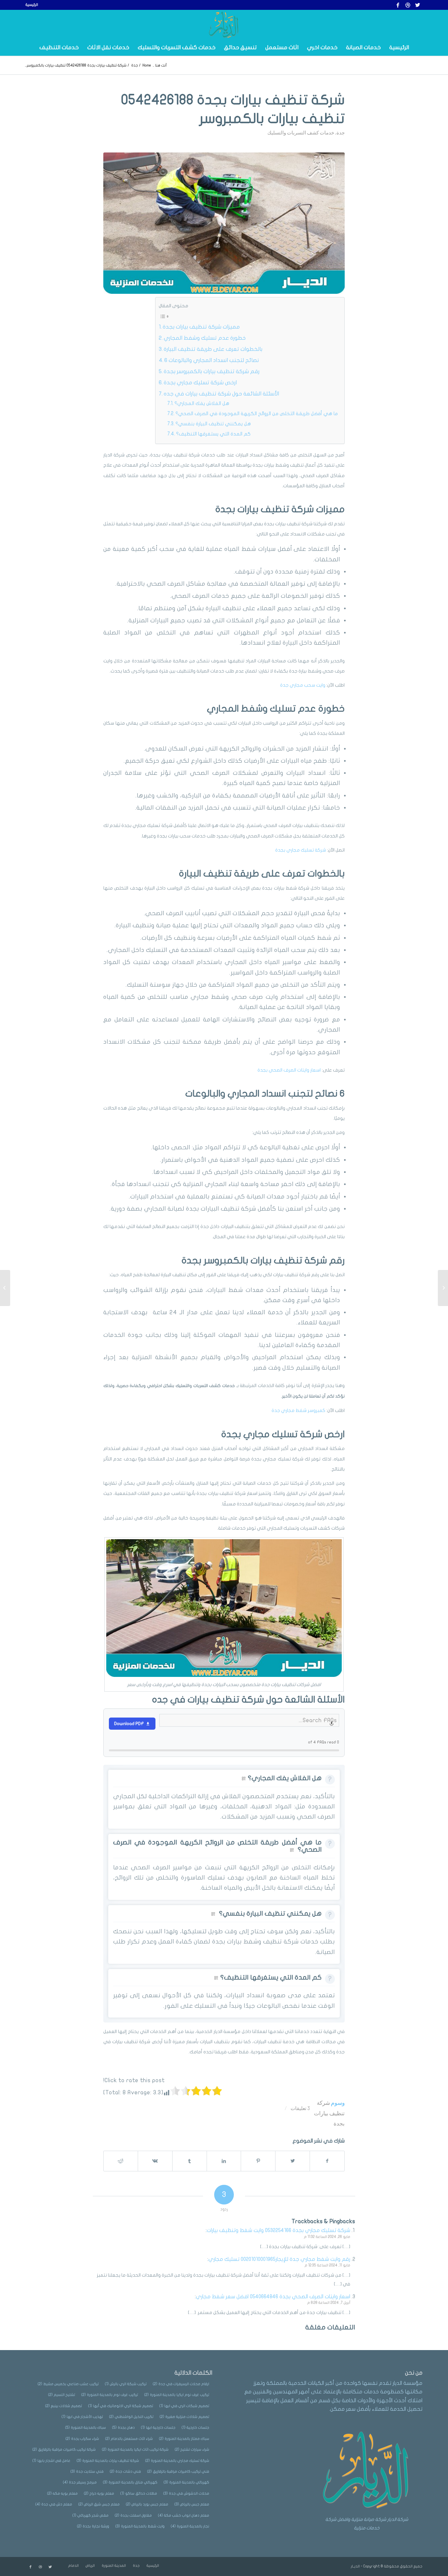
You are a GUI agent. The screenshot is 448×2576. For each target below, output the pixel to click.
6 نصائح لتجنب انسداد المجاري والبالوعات (212, 360)
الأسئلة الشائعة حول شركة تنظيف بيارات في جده (221, 394)
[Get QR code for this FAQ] (244, 1779)
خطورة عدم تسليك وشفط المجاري (205, 338)
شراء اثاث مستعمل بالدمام (129, 2439)
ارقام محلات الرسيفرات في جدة (181, 2384)
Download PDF (129, 1724)
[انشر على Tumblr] (190, 2161)
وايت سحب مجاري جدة (303, 685)
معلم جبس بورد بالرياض (147, 2504)
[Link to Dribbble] (408, 5)
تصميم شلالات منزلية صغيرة (184, 2417)
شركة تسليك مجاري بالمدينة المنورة (177, 2461)
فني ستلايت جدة (87, 2472)
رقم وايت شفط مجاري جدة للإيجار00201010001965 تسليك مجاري (279, 2259)
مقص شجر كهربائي (91, 2516)
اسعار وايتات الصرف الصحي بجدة (290, 1070)
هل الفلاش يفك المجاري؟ (202, 403)
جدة (341, 132)
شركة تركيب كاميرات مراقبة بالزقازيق (64, 2450)
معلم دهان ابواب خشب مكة (184, 2516)
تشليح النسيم (62, 2395)
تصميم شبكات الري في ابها (184, 2406)
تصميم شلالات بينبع (64, 2406)
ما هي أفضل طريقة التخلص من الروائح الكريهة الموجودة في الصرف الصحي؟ (257, 413)
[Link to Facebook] (398, 5)
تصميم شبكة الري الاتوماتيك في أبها (121, 2406)
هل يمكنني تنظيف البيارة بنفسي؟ (213, 424)
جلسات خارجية (195, 2428)
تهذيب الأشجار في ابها (82, 2417)
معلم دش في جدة (54, 2504)
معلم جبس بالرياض (192, 2504)
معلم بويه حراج (99, 2494)
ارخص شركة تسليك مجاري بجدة (200, 382)
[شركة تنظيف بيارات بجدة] (224, 223)
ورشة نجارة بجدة (93, 2526)
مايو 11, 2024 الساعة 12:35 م (327, 2265)
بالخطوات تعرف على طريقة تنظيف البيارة (213, 349)
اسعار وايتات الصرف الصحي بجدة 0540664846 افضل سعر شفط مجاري (273, 2297)
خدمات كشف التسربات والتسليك (301, 132)
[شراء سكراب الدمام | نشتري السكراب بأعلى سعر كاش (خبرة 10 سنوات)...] (443, 1288)
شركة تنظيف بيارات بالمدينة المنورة (108, 2461)
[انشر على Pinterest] (258, 2161)
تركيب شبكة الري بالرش (126, 2384)
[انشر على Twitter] (293, 2161)
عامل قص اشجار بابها (51, 2461)
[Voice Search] (332, 1724)
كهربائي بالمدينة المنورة (186, 2482)
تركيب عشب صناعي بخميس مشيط (68, 2384)
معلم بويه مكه (62, 2494)
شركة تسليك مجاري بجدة (301, 850)
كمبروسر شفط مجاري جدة (298, 1410)
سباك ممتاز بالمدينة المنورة (184, 2439)
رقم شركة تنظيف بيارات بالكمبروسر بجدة (212, 371)
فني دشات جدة (125, 2472)
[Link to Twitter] (417, 5)
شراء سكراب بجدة (82, 2439)
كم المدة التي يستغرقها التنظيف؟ (213, 434)
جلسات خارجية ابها (158, 2428)
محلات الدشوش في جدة (186, 2494)
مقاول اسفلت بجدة (133, 2516)
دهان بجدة (123, 2428)
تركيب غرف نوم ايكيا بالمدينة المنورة (177, 2395)
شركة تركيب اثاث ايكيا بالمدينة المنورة (135, 2450)
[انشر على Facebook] (327, 2161)
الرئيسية (32, 5)
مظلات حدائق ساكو (139, 2494)
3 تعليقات (300, 2108)
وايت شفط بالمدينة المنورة (140, 2526)
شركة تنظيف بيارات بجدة (329, 2113)
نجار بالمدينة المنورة (190, 2526)
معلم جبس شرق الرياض (99, 2504)
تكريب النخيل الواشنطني (131, 2417)
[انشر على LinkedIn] (224, 2161)
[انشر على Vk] (155, 2161)
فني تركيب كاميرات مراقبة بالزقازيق (178, 2472)
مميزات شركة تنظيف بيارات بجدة (201, 327)
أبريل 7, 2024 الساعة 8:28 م (329, 2303)
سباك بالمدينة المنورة (86, 2428)
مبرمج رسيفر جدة (80, 2482)
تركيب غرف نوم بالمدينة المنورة (110, 2395)
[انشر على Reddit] (121, 2161)
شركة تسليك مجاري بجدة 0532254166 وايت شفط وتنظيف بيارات (278, 2230)
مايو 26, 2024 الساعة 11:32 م (327, 2237)
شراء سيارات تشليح (192, 2450)
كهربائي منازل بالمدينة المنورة (130, 2482)
